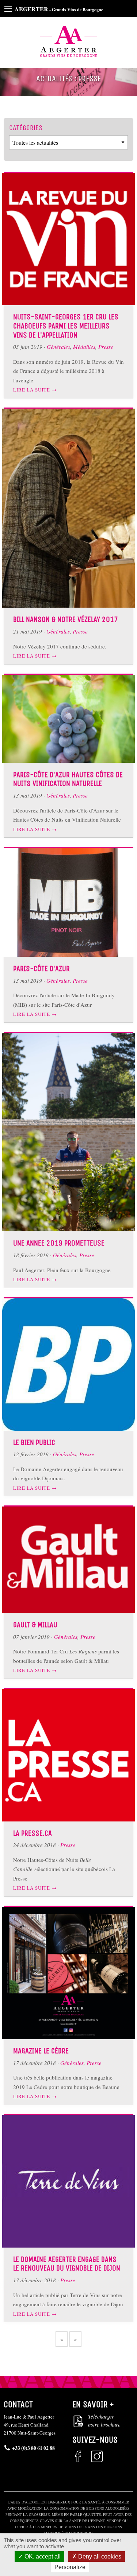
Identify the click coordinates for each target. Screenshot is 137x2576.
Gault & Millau (35, 1625)
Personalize (70, 2567)
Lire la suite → (35, 390)
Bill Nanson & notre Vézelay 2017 (66, 619)
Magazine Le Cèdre (41, 2051)
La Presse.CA (33, 1833)
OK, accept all (42, 2556)
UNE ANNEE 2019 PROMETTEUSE (59, 1243)
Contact (18, 2404)
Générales (58, 347)
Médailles (84, 347)
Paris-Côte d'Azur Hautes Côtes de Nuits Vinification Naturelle (68, 779)
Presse (106, 347)
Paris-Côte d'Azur (41, 969)
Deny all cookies (99, 2556)
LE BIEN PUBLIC (34, 1442)
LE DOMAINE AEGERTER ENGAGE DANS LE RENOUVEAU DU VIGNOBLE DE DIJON (67, 2264)
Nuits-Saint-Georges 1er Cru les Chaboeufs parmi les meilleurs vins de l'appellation (66, 326)
